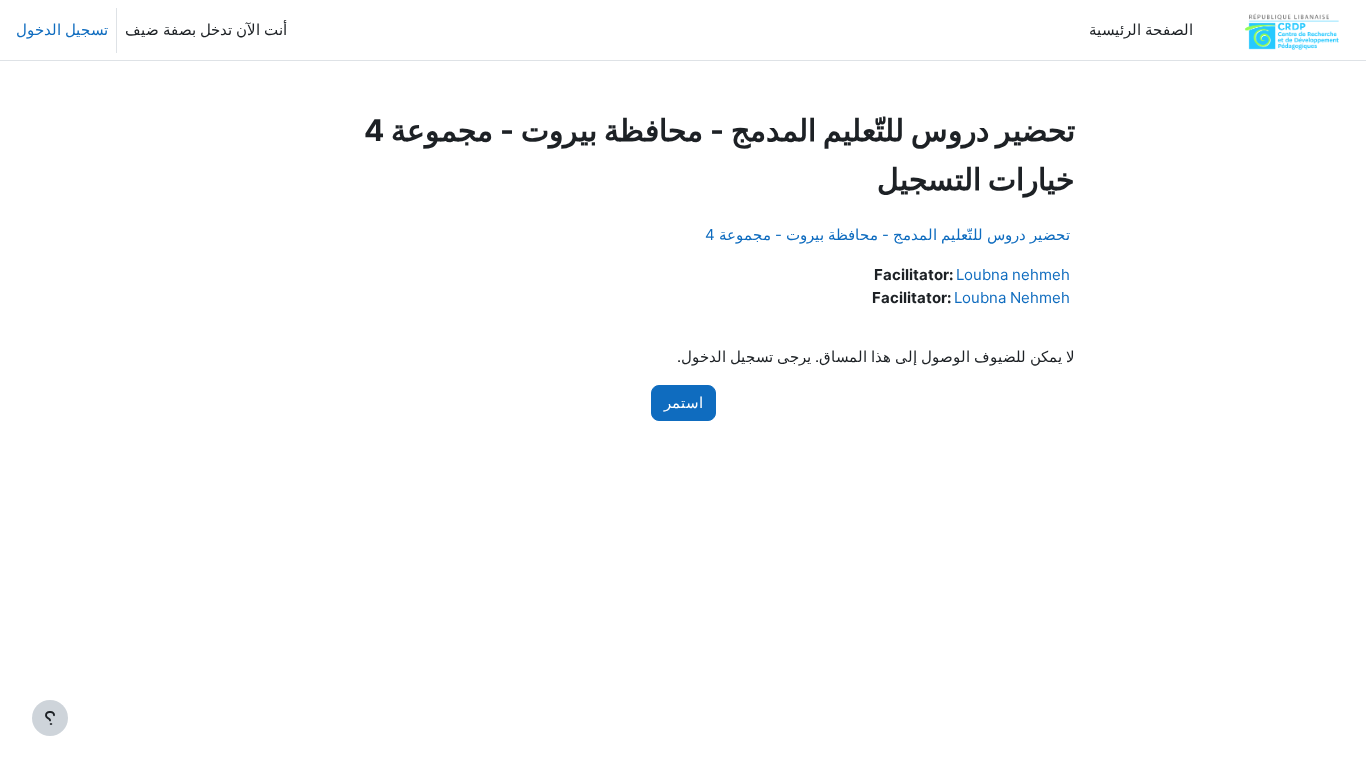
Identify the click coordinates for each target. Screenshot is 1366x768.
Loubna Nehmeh (1012, 297)
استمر (683, 402)
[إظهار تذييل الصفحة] (50, 718)
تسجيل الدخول (62, 29)
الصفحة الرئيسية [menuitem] (1141, 29)
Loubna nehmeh (1013, 274)
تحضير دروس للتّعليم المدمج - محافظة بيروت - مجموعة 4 (887, 234)
